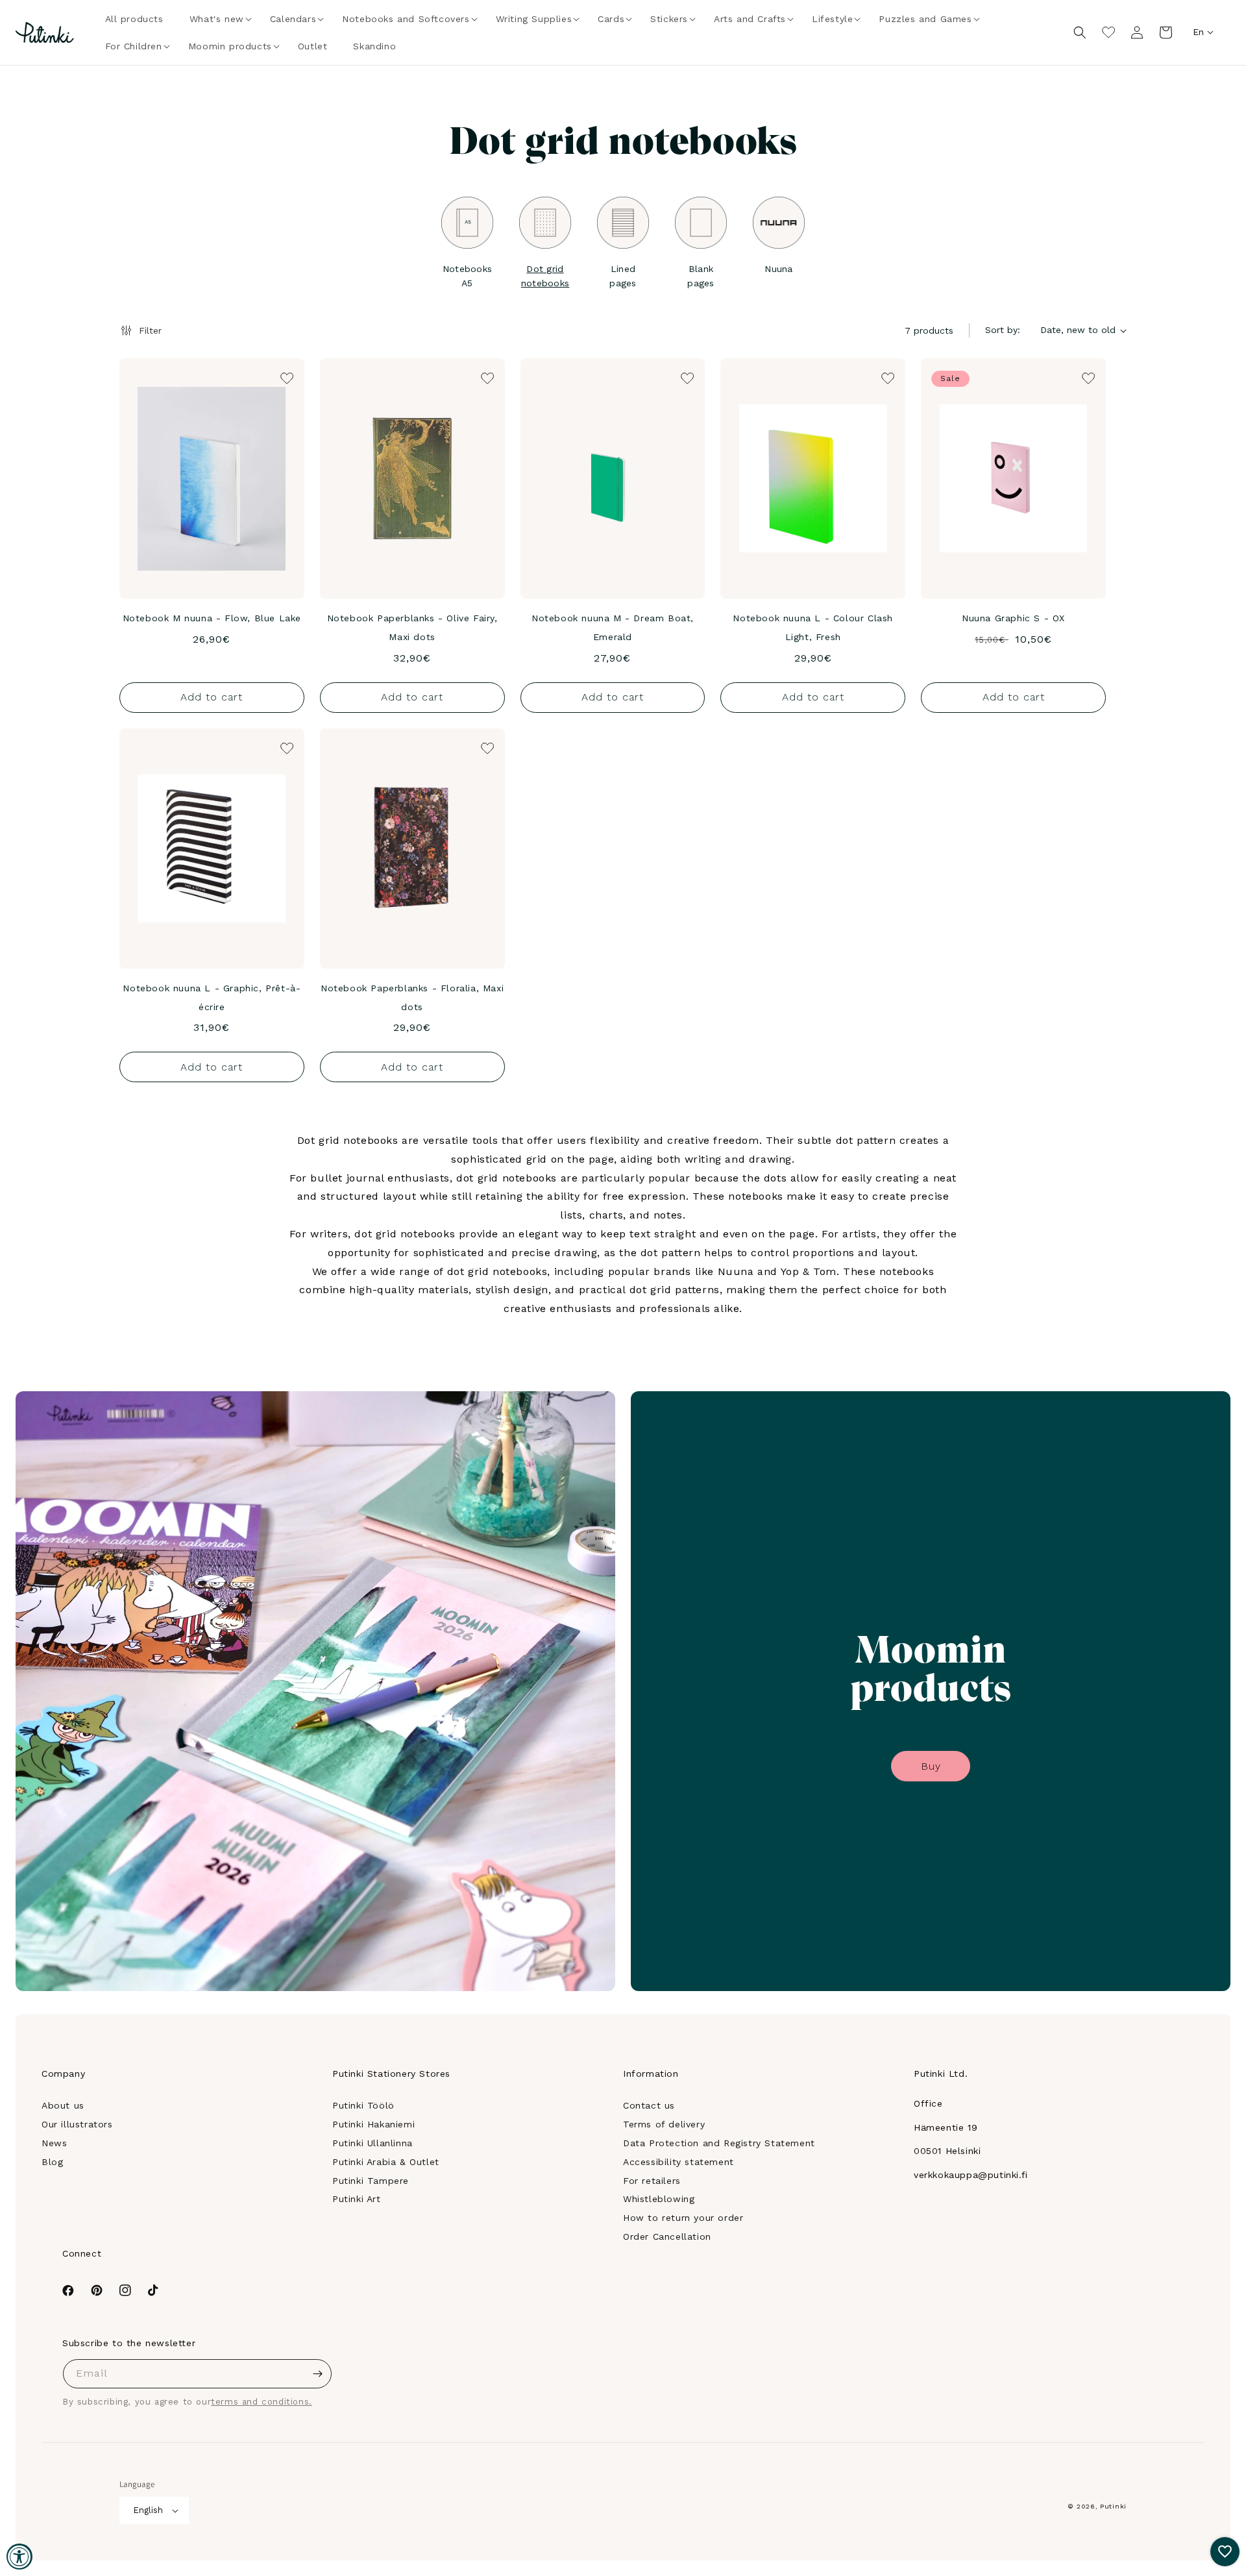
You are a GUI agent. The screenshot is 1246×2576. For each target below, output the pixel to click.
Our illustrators (77, 2124)
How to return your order (683, 2218)
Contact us (649, 2105)
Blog (52, 2162)
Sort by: (1003, 330)
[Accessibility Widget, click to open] (19, 2557)
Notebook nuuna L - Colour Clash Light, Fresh (813, 627)
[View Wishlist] (1108, 32)
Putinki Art (357, 2199)
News (54, 2143)
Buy (931, 1766)
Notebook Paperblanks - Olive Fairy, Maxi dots (412, 627)
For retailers (652, 2181)
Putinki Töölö (363, 2105)
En (1198, 32)
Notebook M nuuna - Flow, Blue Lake (212, 618)
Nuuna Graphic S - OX (1013, 618)
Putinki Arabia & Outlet (386, 2162)
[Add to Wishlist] (286, 377)
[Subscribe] (317, 2374)
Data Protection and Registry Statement (719, 2143)
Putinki (1113, 2506)
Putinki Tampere (371, 2181)
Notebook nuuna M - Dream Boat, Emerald (613, 627)
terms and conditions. (262, 2402)
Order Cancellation (667, 2236)
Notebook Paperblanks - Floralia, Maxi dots (412, 997)
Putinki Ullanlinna (373, 2143)
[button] (217, 19)
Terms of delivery (664, 2124)
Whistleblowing (659, 2199)
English (148, 2510)
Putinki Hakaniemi (373, 2124)
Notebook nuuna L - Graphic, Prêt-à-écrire (212, 997)
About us (63, 2105)
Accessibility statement (678, 2162)
